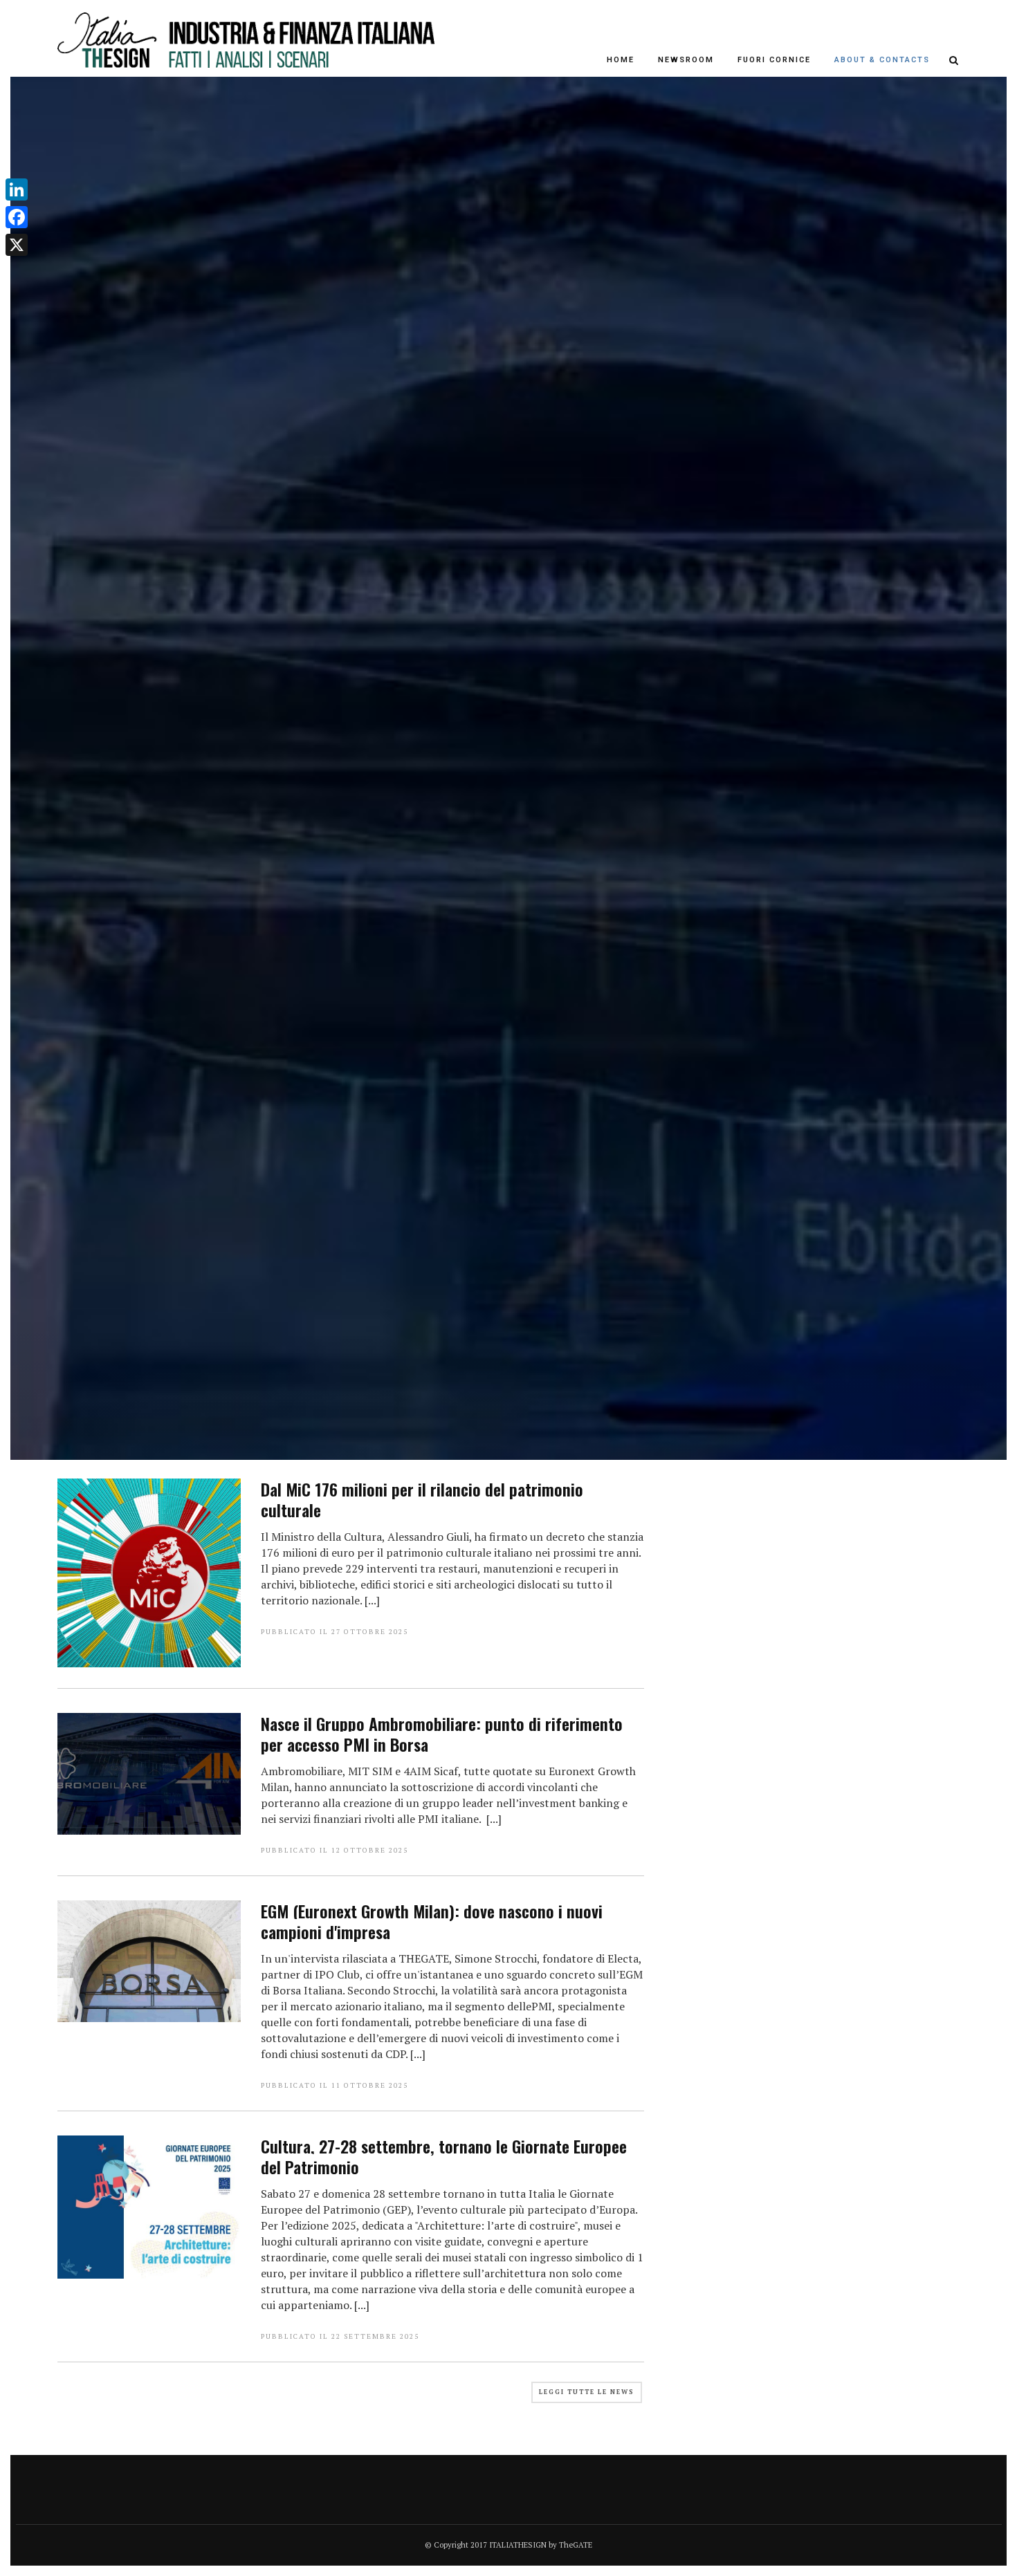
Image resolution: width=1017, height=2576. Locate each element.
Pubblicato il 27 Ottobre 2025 (335, 1632)
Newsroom (686, 60)
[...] (372, 1600)
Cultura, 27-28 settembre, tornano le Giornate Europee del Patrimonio (444, 2156)
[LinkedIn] (17, 189)
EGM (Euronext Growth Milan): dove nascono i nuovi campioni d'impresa (432, 1921)
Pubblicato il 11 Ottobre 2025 (335, 2085)
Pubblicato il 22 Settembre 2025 (340, 2336)
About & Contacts (882, 60)
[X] (17, 245)
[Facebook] (17, 217)
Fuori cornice (774, 60)
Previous (52, 784)
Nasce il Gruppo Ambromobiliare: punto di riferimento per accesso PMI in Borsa (442, 1734)
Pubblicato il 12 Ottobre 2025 (335, 1850)
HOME (621, 60)
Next (965, 784)
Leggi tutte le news (587, 2392)
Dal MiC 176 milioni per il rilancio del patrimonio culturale (422, 1499)
